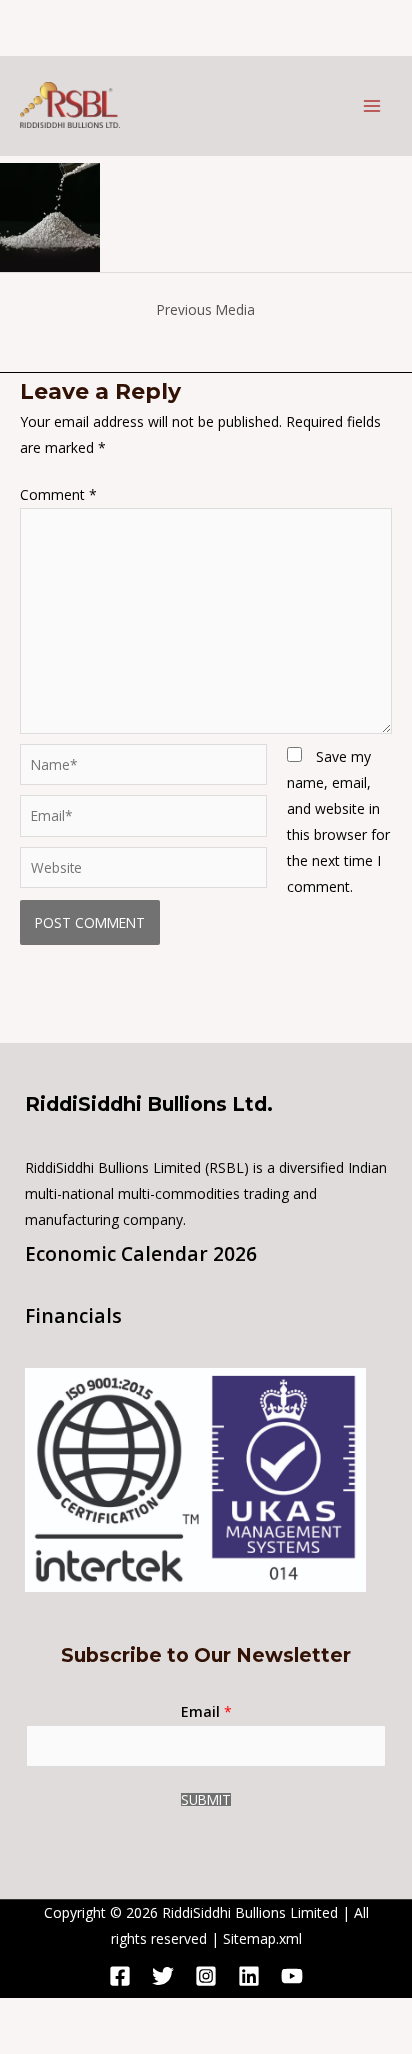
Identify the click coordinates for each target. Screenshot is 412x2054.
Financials (73, 1316)
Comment (58, 494)
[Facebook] (120, 1976)
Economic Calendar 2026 (141, 1254)
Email (206, 1711)
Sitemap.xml (262, 1938)
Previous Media (206, 309)
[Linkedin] (249, 1976)
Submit (206, 1800)
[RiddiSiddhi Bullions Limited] (70, 105)
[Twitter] (163, 1976)
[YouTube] (292, 1976)
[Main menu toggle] (371, 106)
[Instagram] (206, 1976)
